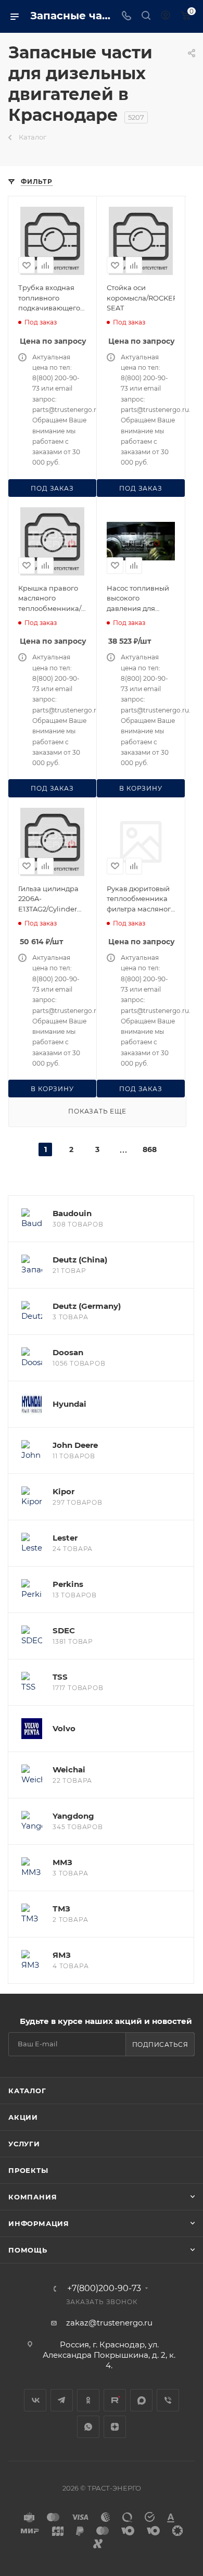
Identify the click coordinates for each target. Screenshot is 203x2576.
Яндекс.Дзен (115, 2427)
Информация (39, 2223)
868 (149, 1149)
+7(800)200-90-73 (104, 2289)
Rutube (115, 2400)
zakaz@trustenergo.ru (109, 2323)
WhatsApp (88, 2427)
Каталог (27, 2091)
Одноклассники (88, 2400)
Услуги (24, 2144)
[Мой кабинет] (166, 16)
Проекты (28, 2170)
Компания (33, 2197)
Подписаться (160, 2044)
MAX (141, 2400)
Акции (23, 2117)
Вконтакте (35, 2400)
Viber (168, 2400)
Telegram (62, 2400)
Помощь (28, 2250)
